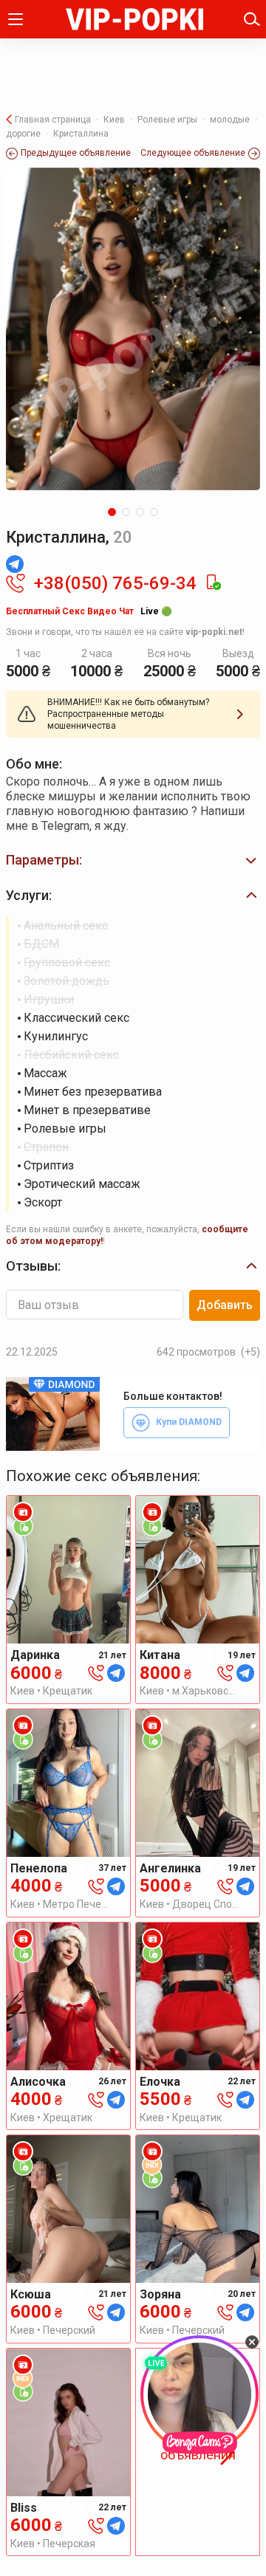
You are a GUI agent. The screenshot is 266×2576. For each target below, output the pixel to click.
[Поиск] (252, 19)
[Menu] (16, 19)
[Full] (133, 329)
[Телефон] (96, 1673)
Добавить (225, 1305)
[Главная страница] (134, 19)
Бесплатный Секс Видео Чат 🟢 (89, 611)
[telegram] (116, 1673)
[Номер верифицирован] (213, 583)
